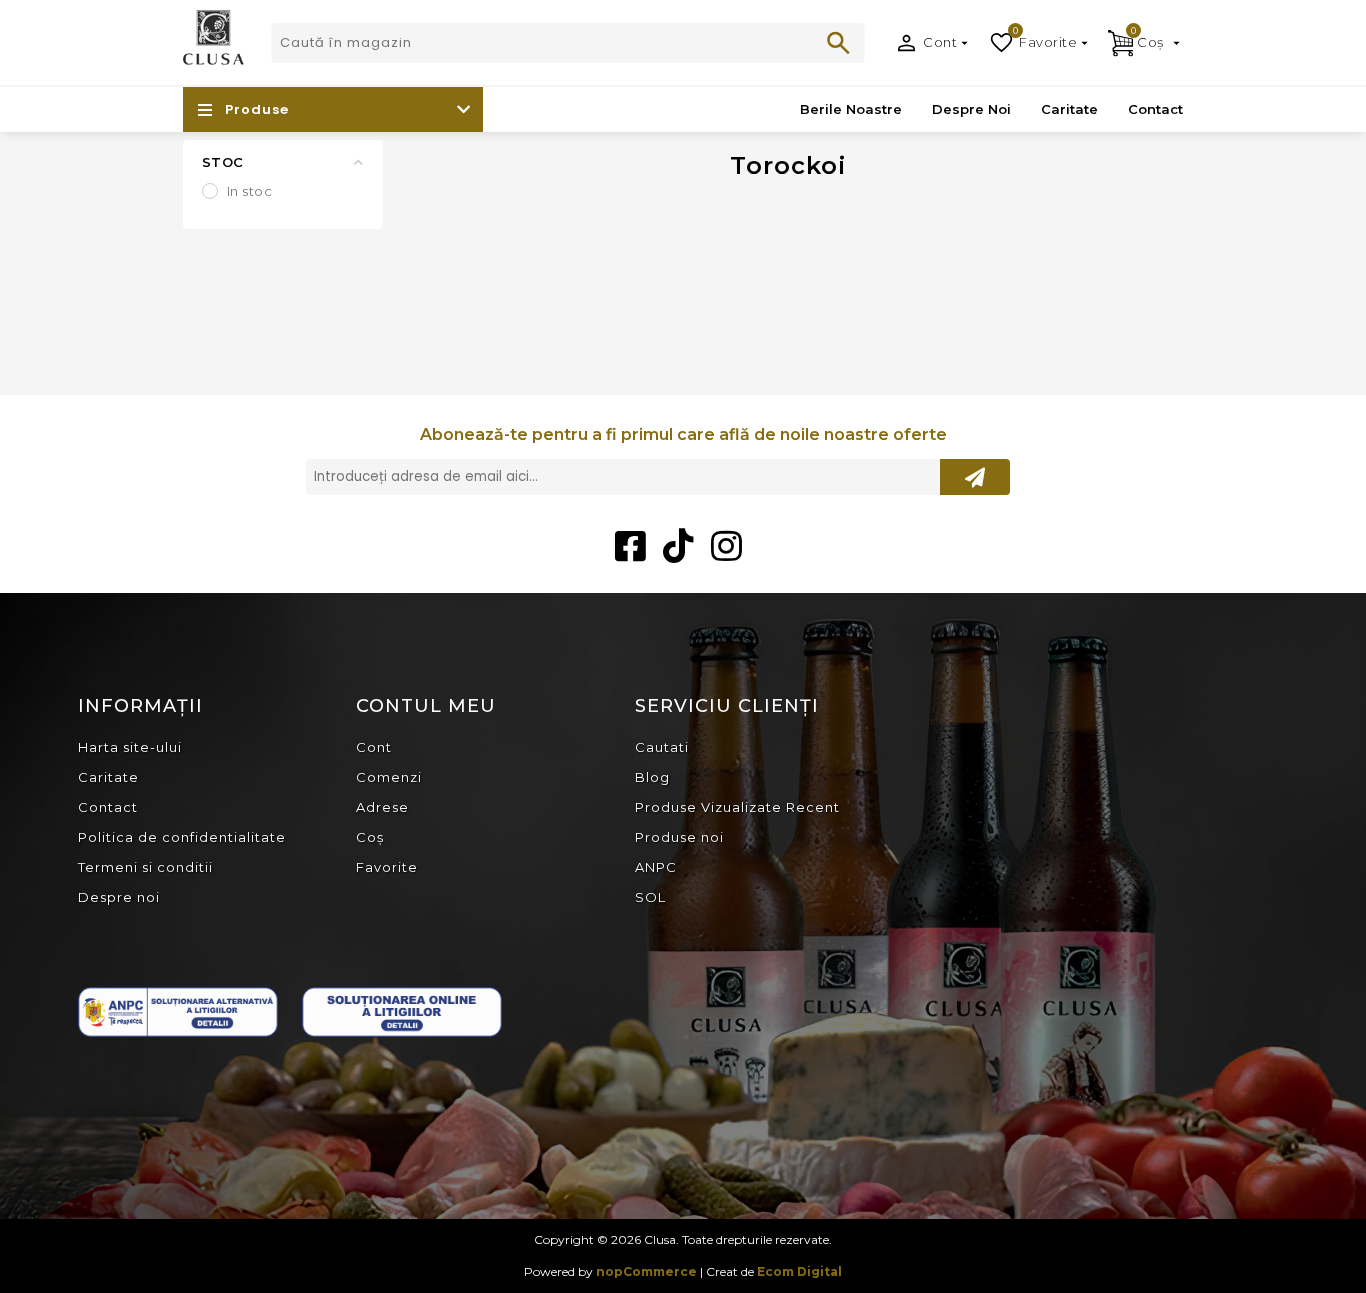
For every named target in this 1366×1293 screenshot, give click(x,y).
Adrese (382, 807)
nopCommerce (646, 1271)
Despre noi (119, 897)
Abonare (975, 477)
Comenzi (389, 777)
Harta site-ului (130, 747)
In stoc (250, 191)
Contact (108, 807)
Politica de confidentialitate (182, 837)
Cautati (839, 43)
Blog (652, 777)
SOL (650, 897)
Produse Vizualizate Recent (737, 807)
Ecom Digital (799, 1271)
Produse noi (679, 837)
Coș (370, 837)
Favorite (387, 867)
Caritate (108, 777)
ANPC (656, 867)
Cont (940, 42)
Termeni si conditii (145, 867)
